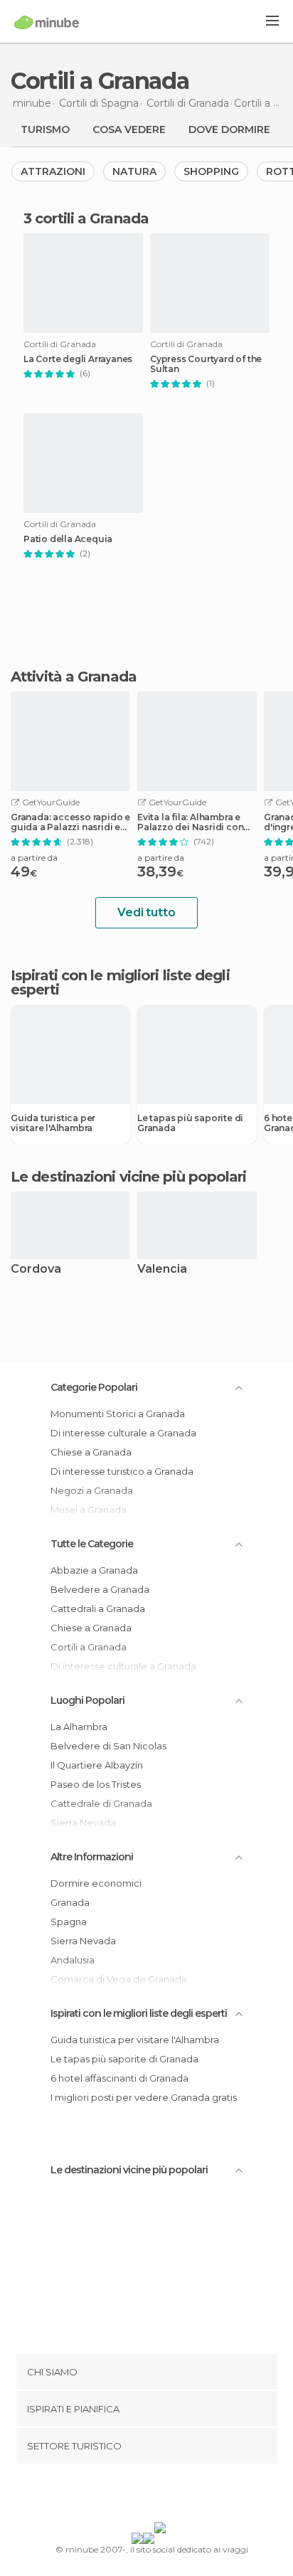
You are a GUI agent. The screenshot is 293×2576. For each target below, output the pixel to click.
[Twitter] (143, 2496)
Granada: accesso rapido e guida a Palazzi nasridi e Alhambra (70, 822)
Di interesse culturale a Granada (123, 1433)
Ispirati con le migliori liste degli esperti (139, 2013)
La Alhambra (79, 1727)
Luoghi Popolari (87, 1700)
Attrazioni (53, 171)
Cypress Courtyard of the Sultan (206, 364)
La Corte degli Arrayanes (78, 359)
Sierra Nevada (83, 1941)
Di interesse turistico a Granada (122, 1471)
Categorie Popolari (94, 1387)
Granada (70, 1902)
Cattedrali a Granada (98, 1608)
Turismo (45, 129)
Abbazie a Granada (94, 1570)
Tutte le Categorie (92, 1544)
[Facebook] (124, 2496)
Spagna (69, 1922)
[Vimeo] (161, 2496)
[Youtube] (180, 2496)
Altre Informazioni (92, 1857)
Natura (134, 171)
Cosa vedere (129, 129)
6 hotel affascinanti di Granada (119, 2078)
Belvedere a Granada (100, 1589)
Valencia (162, 1270)
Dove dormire (229, 129)
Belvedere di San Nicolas (108, 1746)
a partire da (34, 858)
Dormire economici (96, 1883)
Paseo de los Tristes (96, 1784)
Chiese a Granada (91, 1452)
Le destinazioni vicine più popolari (129, 1177)
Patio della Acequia (68, 539)
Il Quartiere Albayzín (97, 1765)
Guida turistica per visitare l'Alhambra (53, 1123)
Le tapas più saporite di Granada (190, 1123)
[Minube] (47, 22)
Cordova (36, 1270)
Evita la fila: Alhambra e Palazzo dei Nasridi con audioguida (190, 822)
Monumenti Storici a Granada (118, 1414)
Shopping (211, 171)
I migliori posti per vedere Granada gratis (144, 2097)
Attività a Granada (74, 677)
